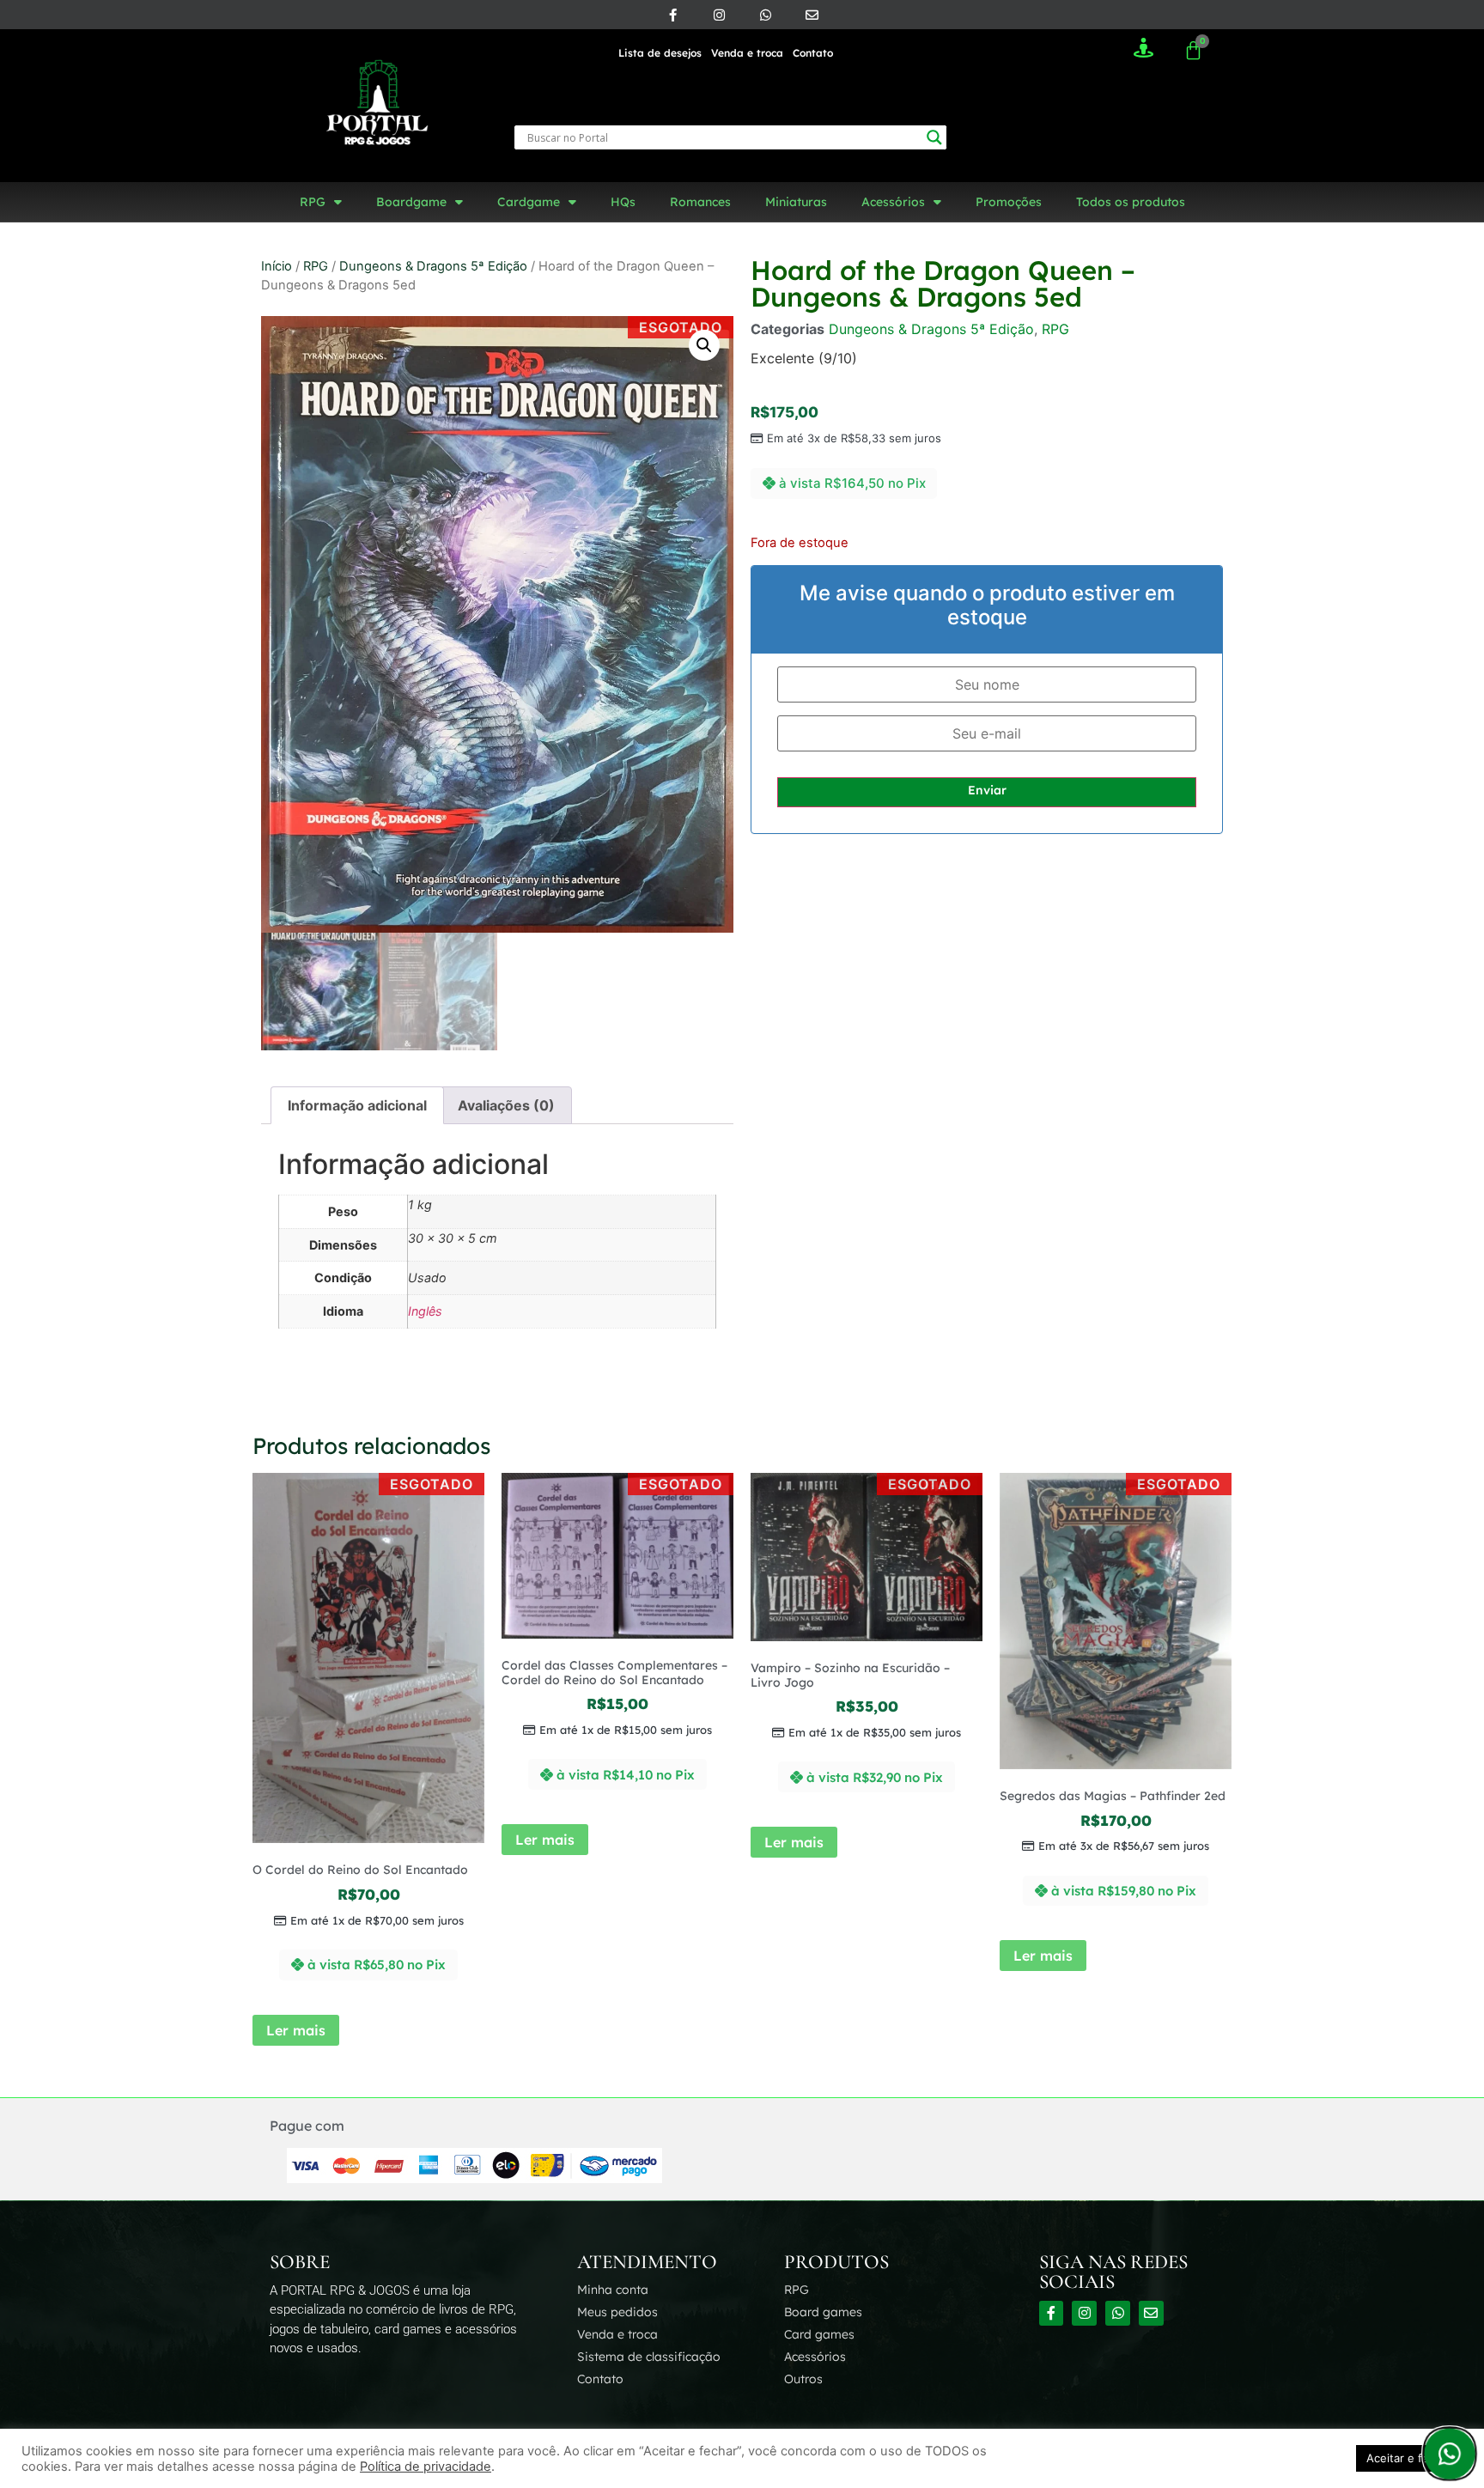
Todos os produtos (1131, 202)
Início (277, 266)
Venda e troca (747, 53)
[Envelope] (812, 15)
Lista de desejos (660, 53)
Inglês (425, 1311)
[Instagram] (719, 15)
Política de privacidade (426, 2467)
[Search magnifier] (934, 137)
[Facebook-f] (672, 15)
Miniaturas (796, 202)
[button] (704, 345)
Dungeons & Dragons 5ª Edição (433, 266)
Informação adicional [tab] (357, 1105)
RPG (313, 202)
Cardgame (529, 202)
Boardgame (411, 202)
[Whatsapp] (765, 15)
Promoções (1009, 202)
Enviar (987, 790)
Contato (813, 53)
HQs (623, 202)
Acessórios (893, 202)
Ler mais (296, 2030)
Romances (700, 202)
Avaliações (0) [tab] (506, 1105)
